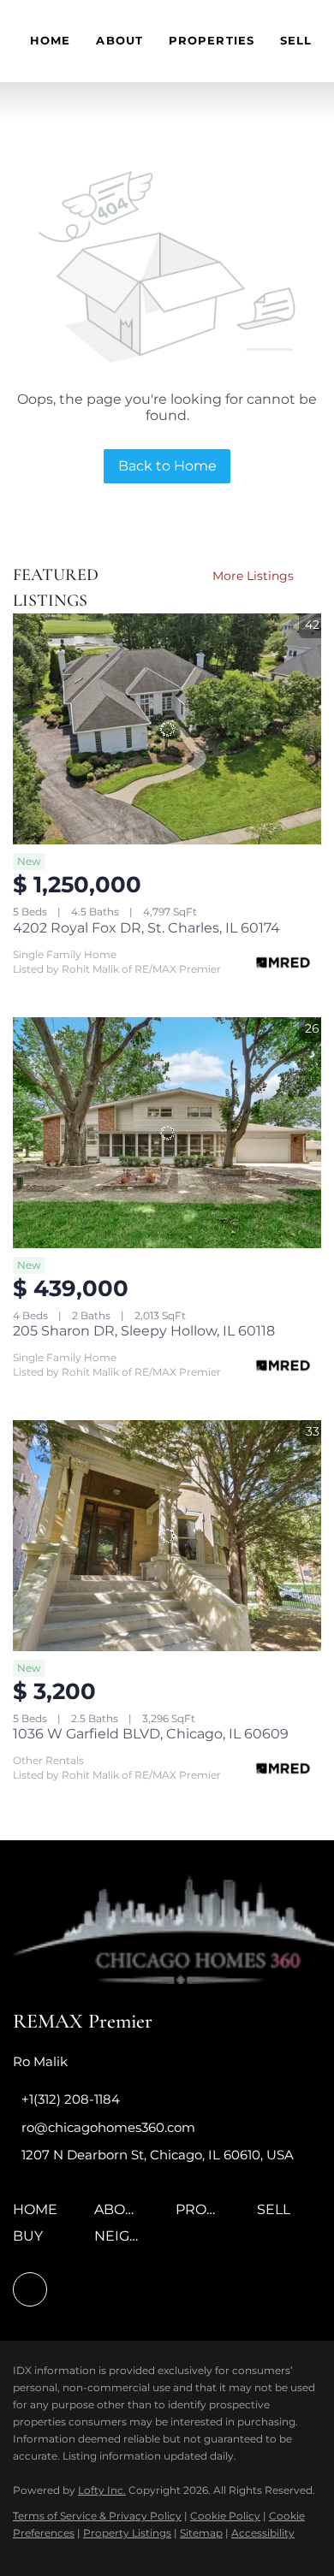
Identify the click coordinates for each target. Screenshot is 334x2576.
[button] (39, 2215)
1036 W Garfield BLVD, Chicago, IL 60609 (151, 1734)
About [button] (119, 40)
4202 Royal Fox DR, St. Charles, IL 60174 (146, 928)
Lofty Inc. (102, 2490)
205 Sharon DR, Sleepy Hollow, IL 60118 (144, 1331)
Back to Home (167, 466)
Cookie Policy (225, 2516)
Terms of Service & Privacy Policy (97, 2516)
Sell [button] (296, 40)
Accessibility (263, 2533)
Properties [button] (212, 40)
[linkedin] (30, 2289)
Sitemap (201, 2533)
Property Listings (127, 2533)
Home (50, 40)
